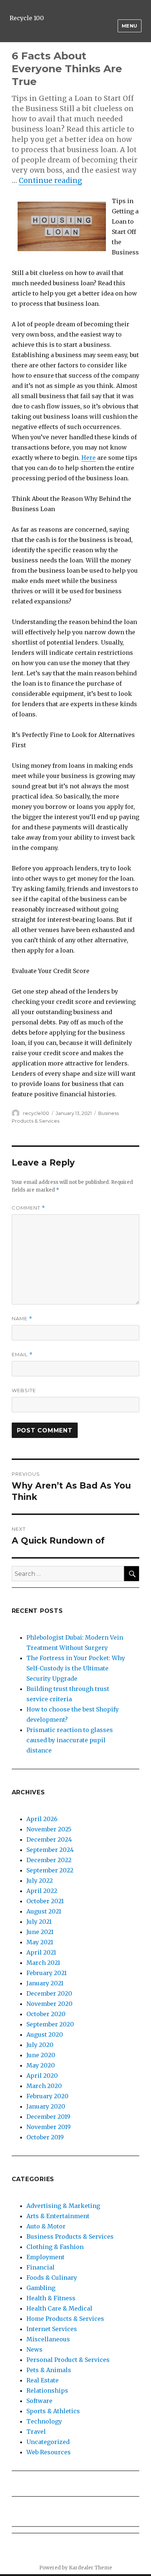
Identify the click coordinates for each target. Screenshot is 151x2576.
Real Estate (43, 2380)
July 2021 (39, 1922)
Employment (45, 2257)
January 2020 (46, 2106)
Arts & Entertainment (58, 2216)
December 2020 (49, 1993)
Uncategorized (48, 2442)
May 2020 (41, 2065)
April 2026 (42, 1819)
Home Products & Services (65, 2319)
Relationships (47, 2390)
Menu (130, 26)
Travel (36, 2432)
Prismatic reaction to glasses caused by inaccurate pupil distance (70, 1740)
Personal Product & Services (68, 2360)
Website (24, 1390)
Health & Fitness (51, 2298)
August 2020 (45, 2034)
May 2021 (40, 1942)
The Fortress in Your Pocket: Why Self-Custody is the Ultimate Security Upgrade (76, 1668)
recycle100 (36, 1113)
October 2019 (45, 2137)
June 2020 (41, 2055)
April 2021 (41, 1952)
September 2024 (50, 1850)
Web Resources (49, 2452)
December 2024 (49, 1839)
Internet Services (52, 2329)
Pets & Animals (49, 2370)
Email (22, 1355)
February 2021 (47, 1973)
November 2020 (49, 2004)
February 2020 (47, 2096)
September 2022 (50, 1870)
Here (89, 458)
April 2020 (42, 2076)
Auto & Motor (46, 2226)
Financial (40, 2267)
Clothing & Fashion (55, 2247)
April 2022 (42, 1891)
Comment (28, 1208)
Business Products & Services (70, 2236)
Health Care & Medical (59, 2308)
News (34, 2349)
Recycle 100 (27, 18)
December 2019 (48, 2117)
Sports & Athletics (53, 2411)
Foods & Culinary (52, 2278)
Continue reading (50, 180)
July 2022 (40, 1880)
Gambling (41, 2288)
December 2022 (49, 1860)
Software (39, 2401)
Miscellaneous (48, 2339)
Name (22, 1319)
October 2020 (46, 2014)
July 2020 (40, 2045)
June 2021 (40, 1932)
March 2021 (43, 1963)
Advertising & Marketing (63, 2206)
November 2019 (49, 2127)
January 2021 (45, 1983)
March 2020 (44, 2086)
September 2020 (50, 2024)
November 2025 (49, 1829)
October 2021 (45, 1901)
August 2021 (44, 1911)
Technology (44, 2421)
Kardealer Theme (91, 2568)
